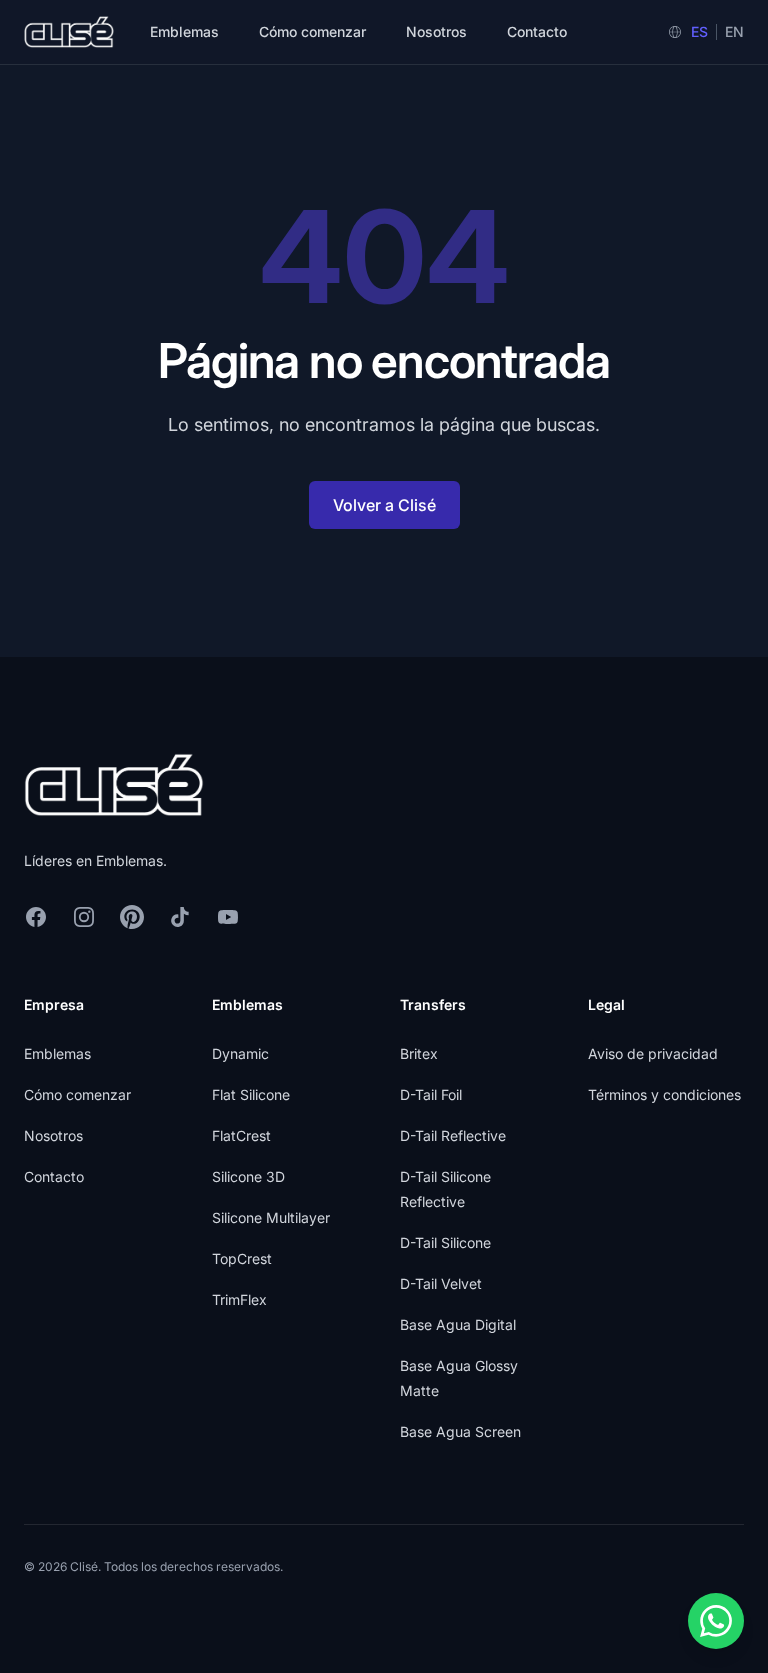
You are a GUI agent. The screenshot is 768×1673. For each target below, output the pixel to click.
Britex (419, 1053)
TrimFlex (239, 1299)
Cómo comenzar (312, 31)
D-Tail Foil (431, 1094)
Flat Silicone (251, 1094)
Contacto (537, 31)
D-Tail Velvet (441, 1283)
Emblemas (184, 31)
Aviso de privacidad (653, 1053)
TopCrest (242, 1258)
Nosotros (436, 31)
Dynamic (240, 1053)
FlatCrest (241, 1135)
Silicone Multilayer (271, 1217)
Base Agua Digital (458, 1324)
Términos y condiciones (664, 1094)
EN (734, 31)
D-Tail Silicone (445, 1242)
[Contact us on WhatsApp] (716, 1621)
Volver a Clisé (384, 505)
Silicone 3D (248, 1176)
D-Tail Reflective (453, 1135)
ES (699, 31)
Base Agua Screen (460, 1431)
